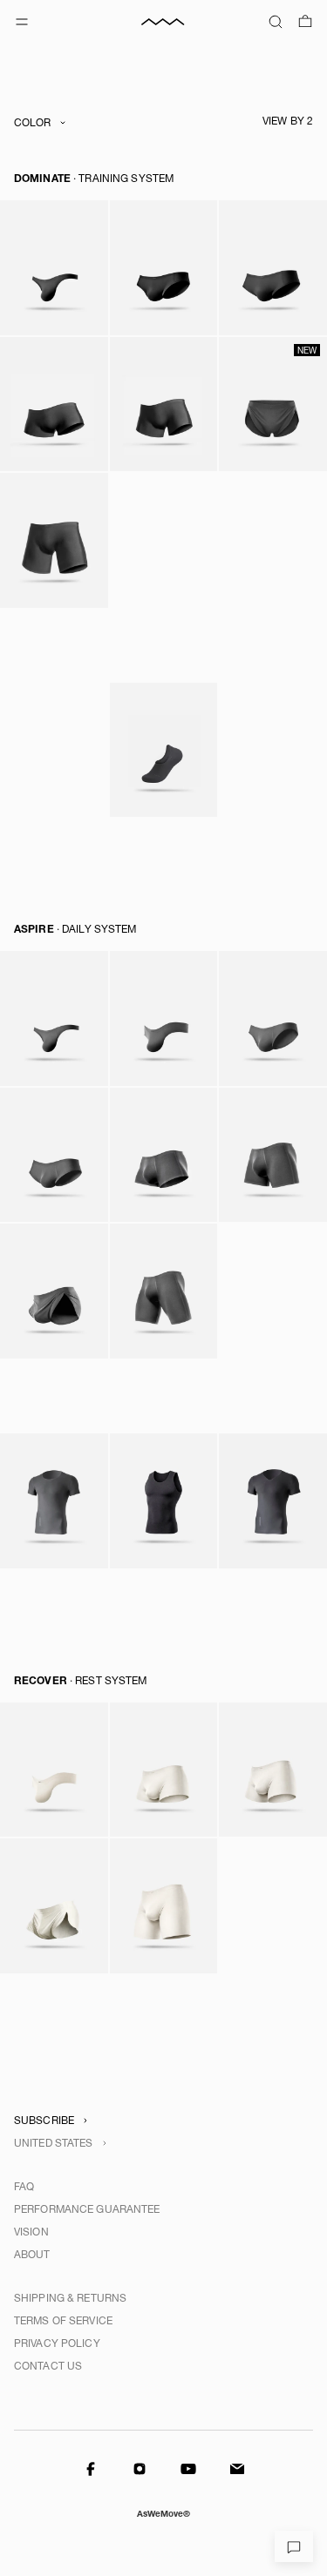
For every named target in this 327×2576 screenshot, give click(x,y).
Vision (31, 2232)
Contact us (48, 2366)
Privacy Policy (57, 2343)
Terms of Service (63, 2321)
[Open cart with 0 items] (305, 22)
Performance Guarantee (87, 2209)
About (32, 2255)
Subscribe (44, 2121)
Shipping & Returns (70, 2298)
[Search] (276, 22)
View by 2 (288, 121)
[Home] (164, 22)
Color (33, 123)
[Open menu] (22, 22)
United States (54, 2143)
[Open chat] (294, 2546)
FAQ (24, 2187)
